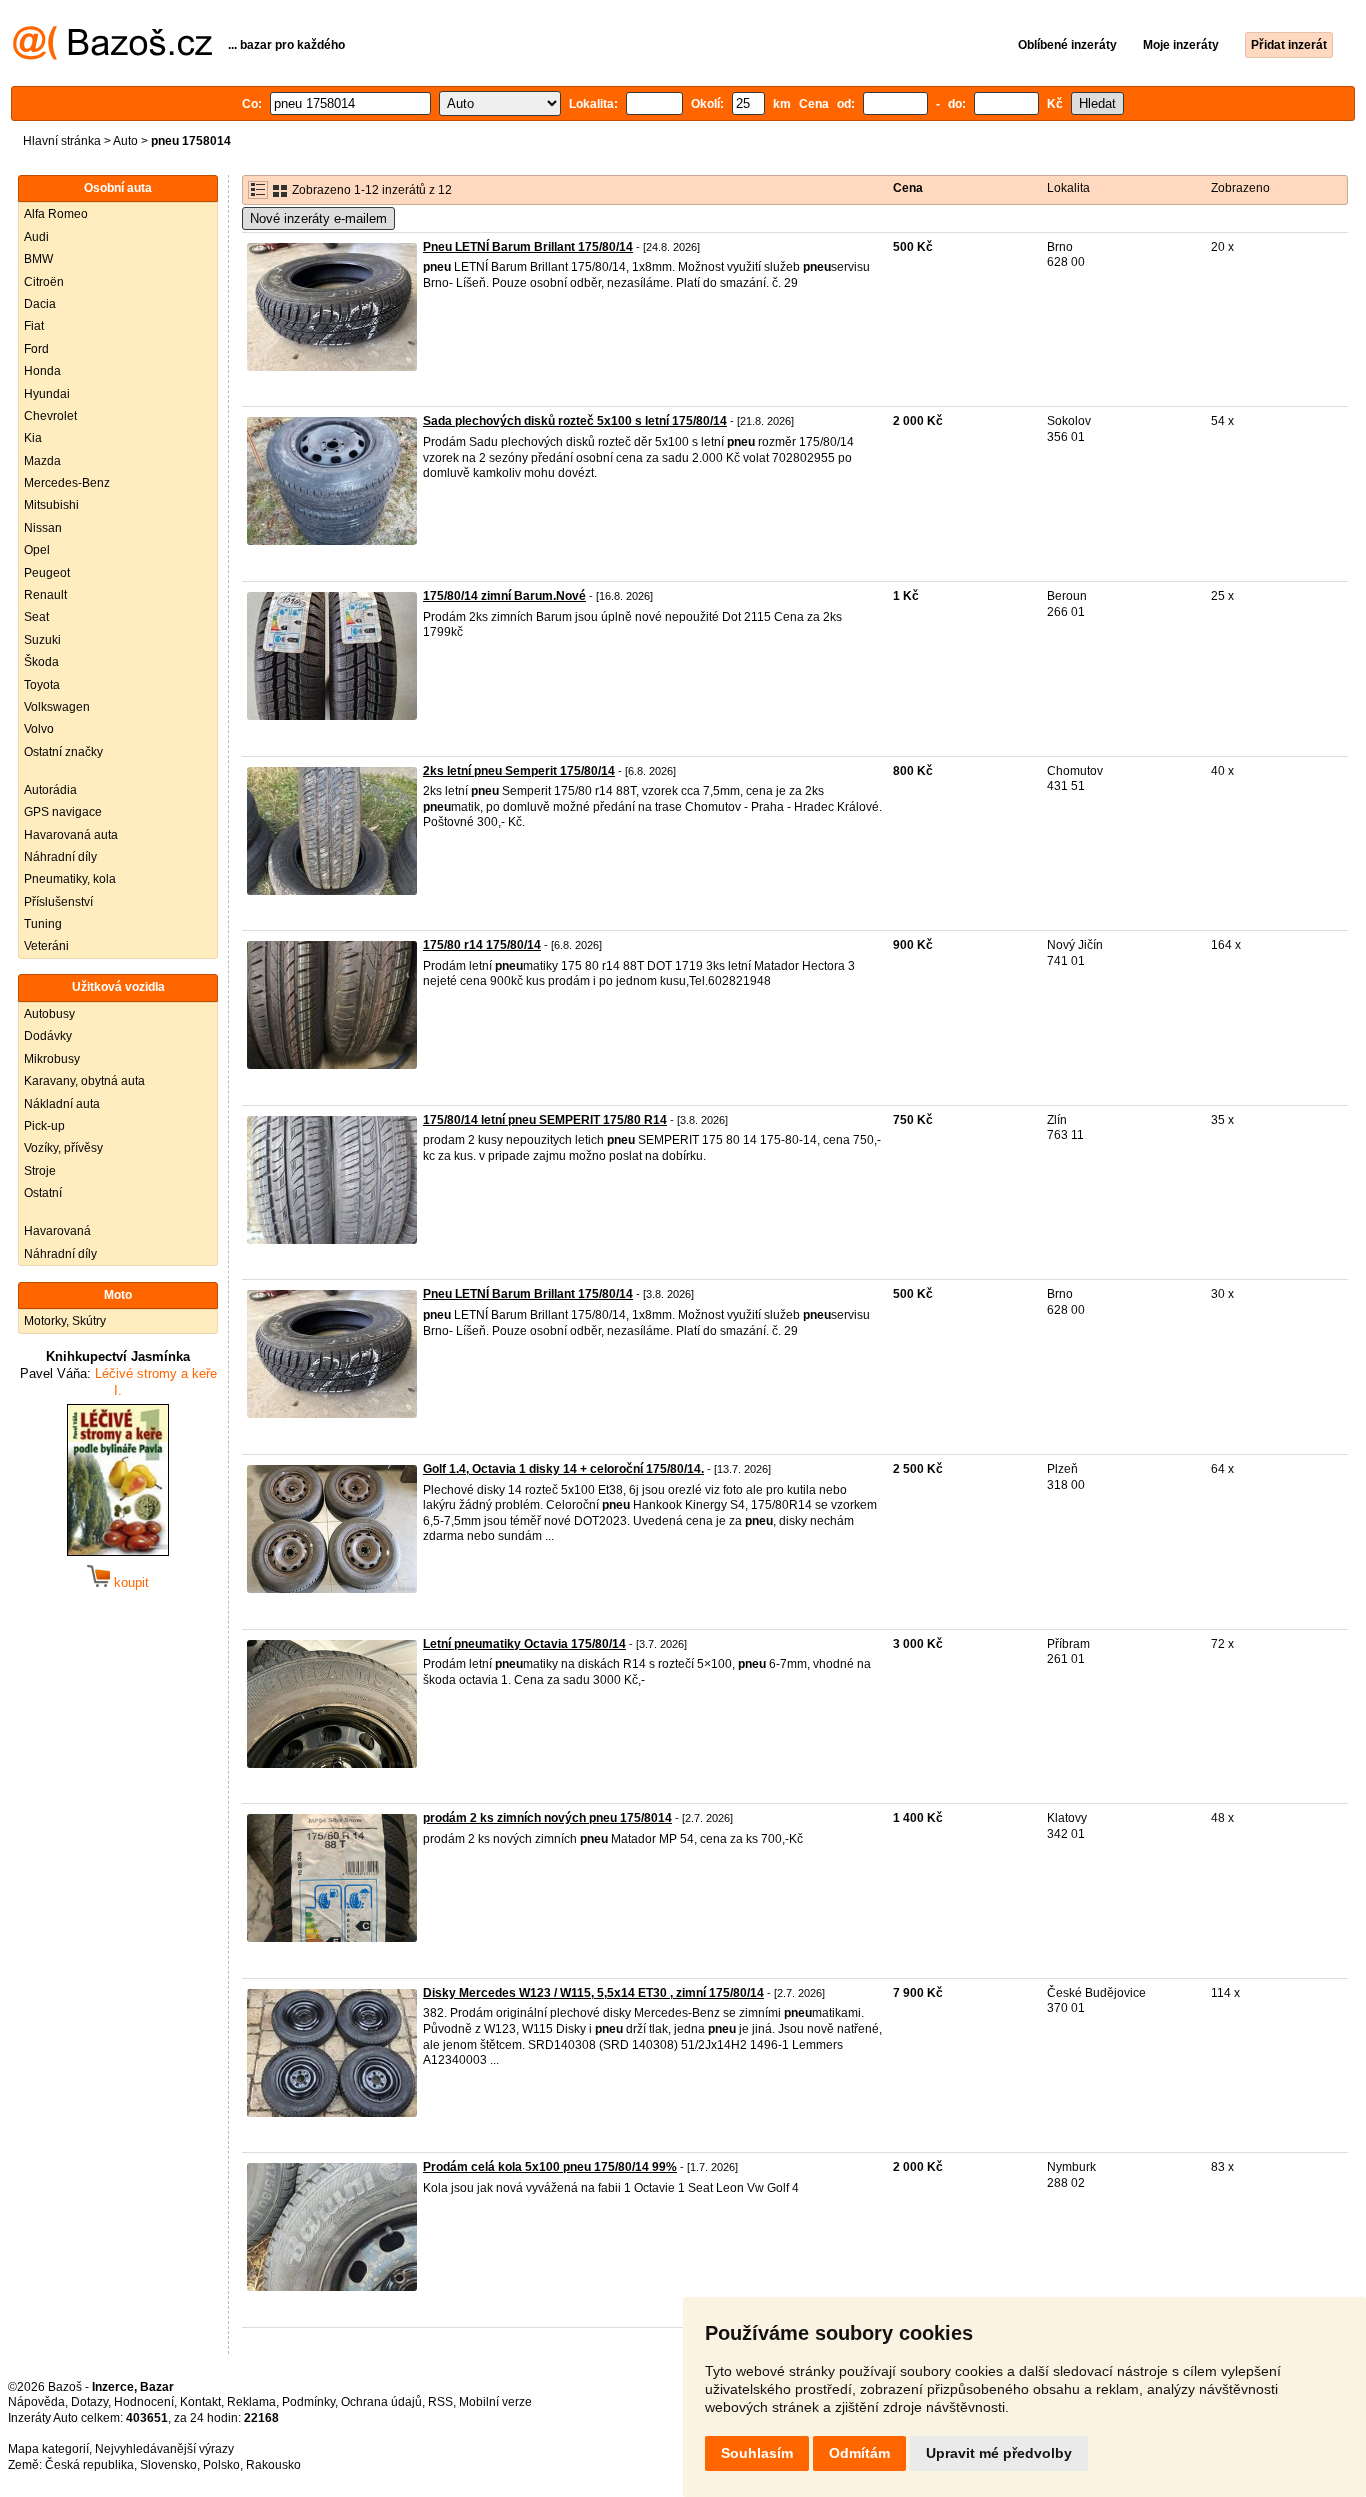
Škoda (41, 662)
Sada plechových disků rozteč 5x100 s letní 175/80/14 (575, 421)
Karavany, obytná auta (84, 1081)
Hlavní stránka (62, 141)
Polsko (221, 2465)
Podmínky (308, 2402)
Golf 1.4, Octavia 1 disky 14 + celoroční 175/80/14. (563, 1469)
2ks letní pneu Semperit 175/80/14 (519, 771)
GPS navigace (63, 812)
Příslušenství (58, 902)
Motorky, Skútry (65, 1321)
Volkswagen (57, 707)
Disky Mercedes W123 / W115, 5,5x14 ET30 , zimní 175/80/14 (593, 1993)
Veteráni (46, 946)
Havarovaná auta (71, 835)
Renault (45, 595)
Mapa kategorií (48, 2449)
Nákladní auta (62, 1104)
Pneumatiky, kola (70, 879)
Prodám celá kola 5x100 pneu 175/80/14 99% (550, 2167)
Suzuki (42, 640)
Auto (125, 141)
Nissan (43, 528)
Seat (36, 617)
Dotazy (89, 2402)
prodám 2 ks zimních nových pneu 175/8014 (547, 1818)
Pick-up (44, 1126)
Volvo (39, 729)
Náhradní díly (60, 857)
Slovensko (168, 2465)
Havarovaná (57, 1231)
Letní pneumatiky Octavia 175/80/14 (524, 1644)
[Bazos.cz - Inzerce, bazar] (112, 56)
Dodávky (48, 1036)
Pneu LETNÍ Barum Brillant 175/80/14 (528, 247)
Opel (37, 550)
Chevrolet (50, 416)
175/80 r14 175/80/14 (482, 945)
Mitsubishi (51, 505)
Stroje (40, 1171)
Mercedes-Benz (67, 483)
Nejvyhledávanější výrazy (164, 2449)
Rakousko (273, 2465)
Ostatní (43, 1193)
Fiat (34, 326)
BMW (38, 259)
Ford (36, 349)
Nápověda (36, 2402)
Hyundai (47, 394)
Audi (36, 237)
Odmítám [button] (859, 2453)
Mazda (42, 461)
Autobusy (49, 1014)
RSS (440, 2402)
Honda (42, 371)
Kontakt (200, 2402)
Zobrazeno (1240, 188)
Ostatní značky (63, 752)
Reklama (251, 2402)
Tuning (43, 924)
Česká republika (89, 2465)
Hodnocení (144, 2402)
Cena (908, 188)
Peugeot (47, 573)
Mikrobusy (52, 1059)
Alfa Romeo (56, 214)
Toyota (42, 685)
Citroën (44, 282)
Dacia (40, 304)
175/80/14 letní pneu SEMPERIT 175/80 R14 (545, 1120)
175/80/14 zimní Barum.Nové (504, 596)
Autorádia (50, 790)
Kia (33, 438)
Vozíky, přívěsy (63, 1148)
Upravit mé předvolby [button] (999, 2453)
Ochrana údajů (381, 2402)
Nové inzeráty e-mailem (318, 218)
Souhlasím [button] (757, 2453)
